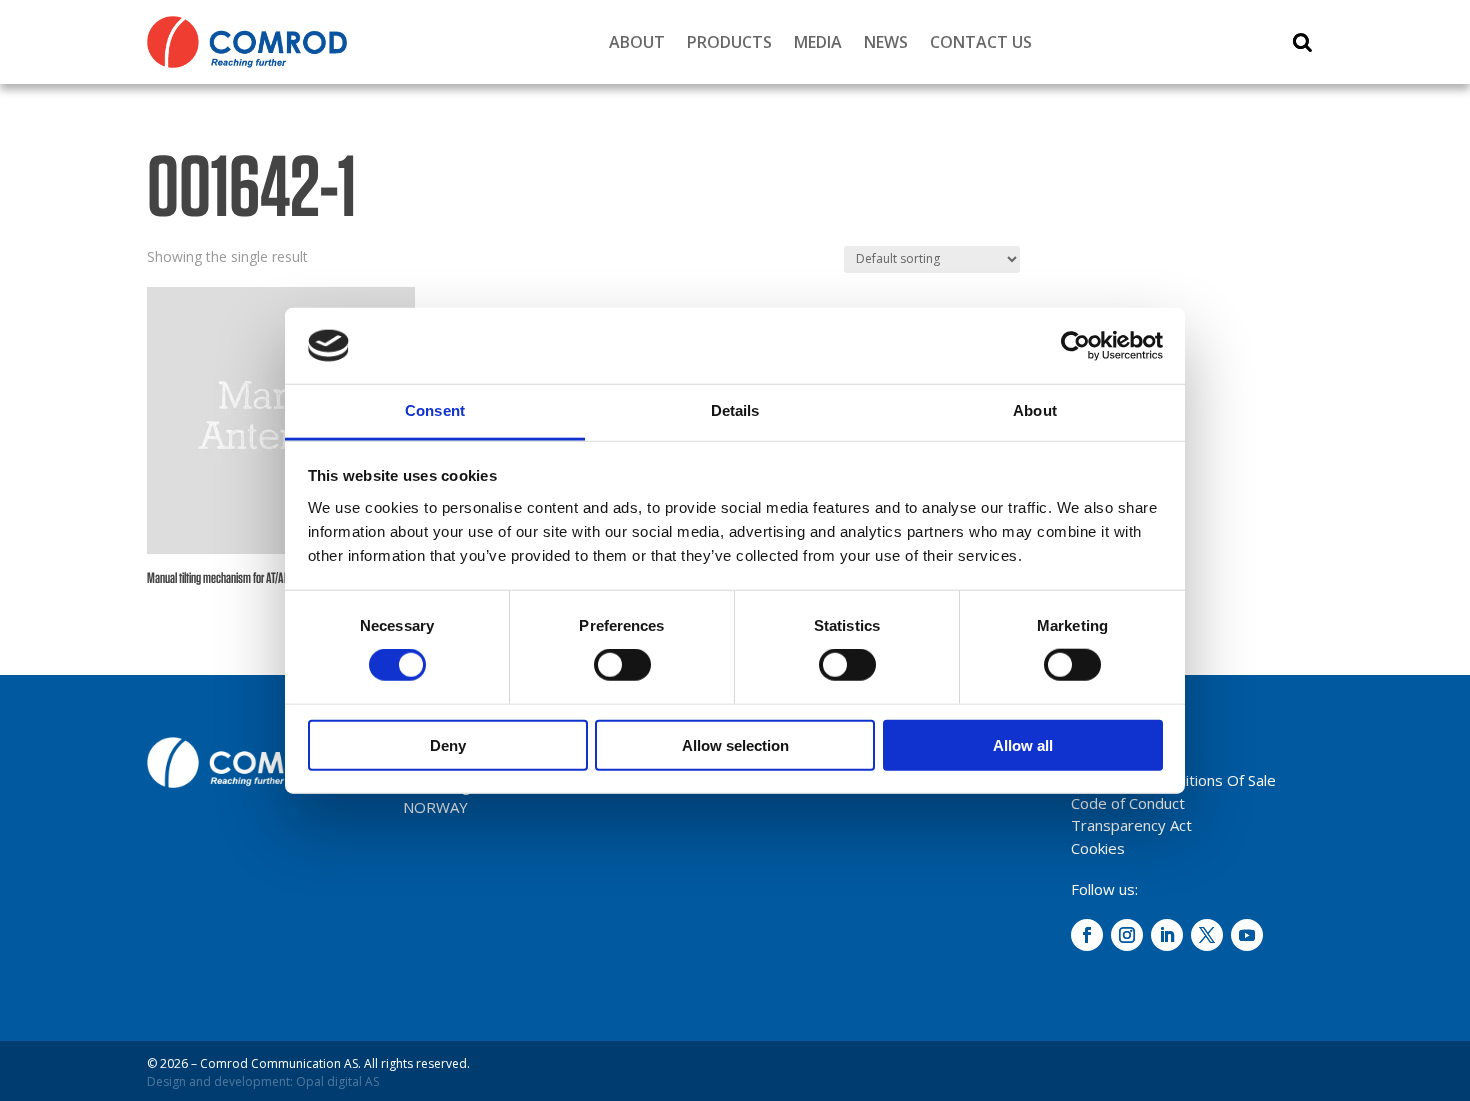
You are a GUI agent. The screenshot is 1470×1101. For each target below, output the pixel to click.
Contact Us (981, 42)
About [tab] (1035, 410)
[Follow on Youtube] (1247, 935)
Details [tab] (735, 410)
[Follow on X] (1207, 935)
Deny (448, 744)
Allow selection (735, 744)
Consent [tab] (435, 410)
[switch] (622, 665)
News (886, 42)
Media (818, 42)
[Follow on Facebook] (1087, 935)
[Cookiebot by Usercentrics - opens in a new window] (1075, 346)
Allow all (1023, 744)
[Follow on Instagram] (1127, 935)
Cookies (1098, 848)
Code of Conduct (1128, 803)
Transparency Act (1131, 825)
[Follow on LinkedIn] (1167, 935)
